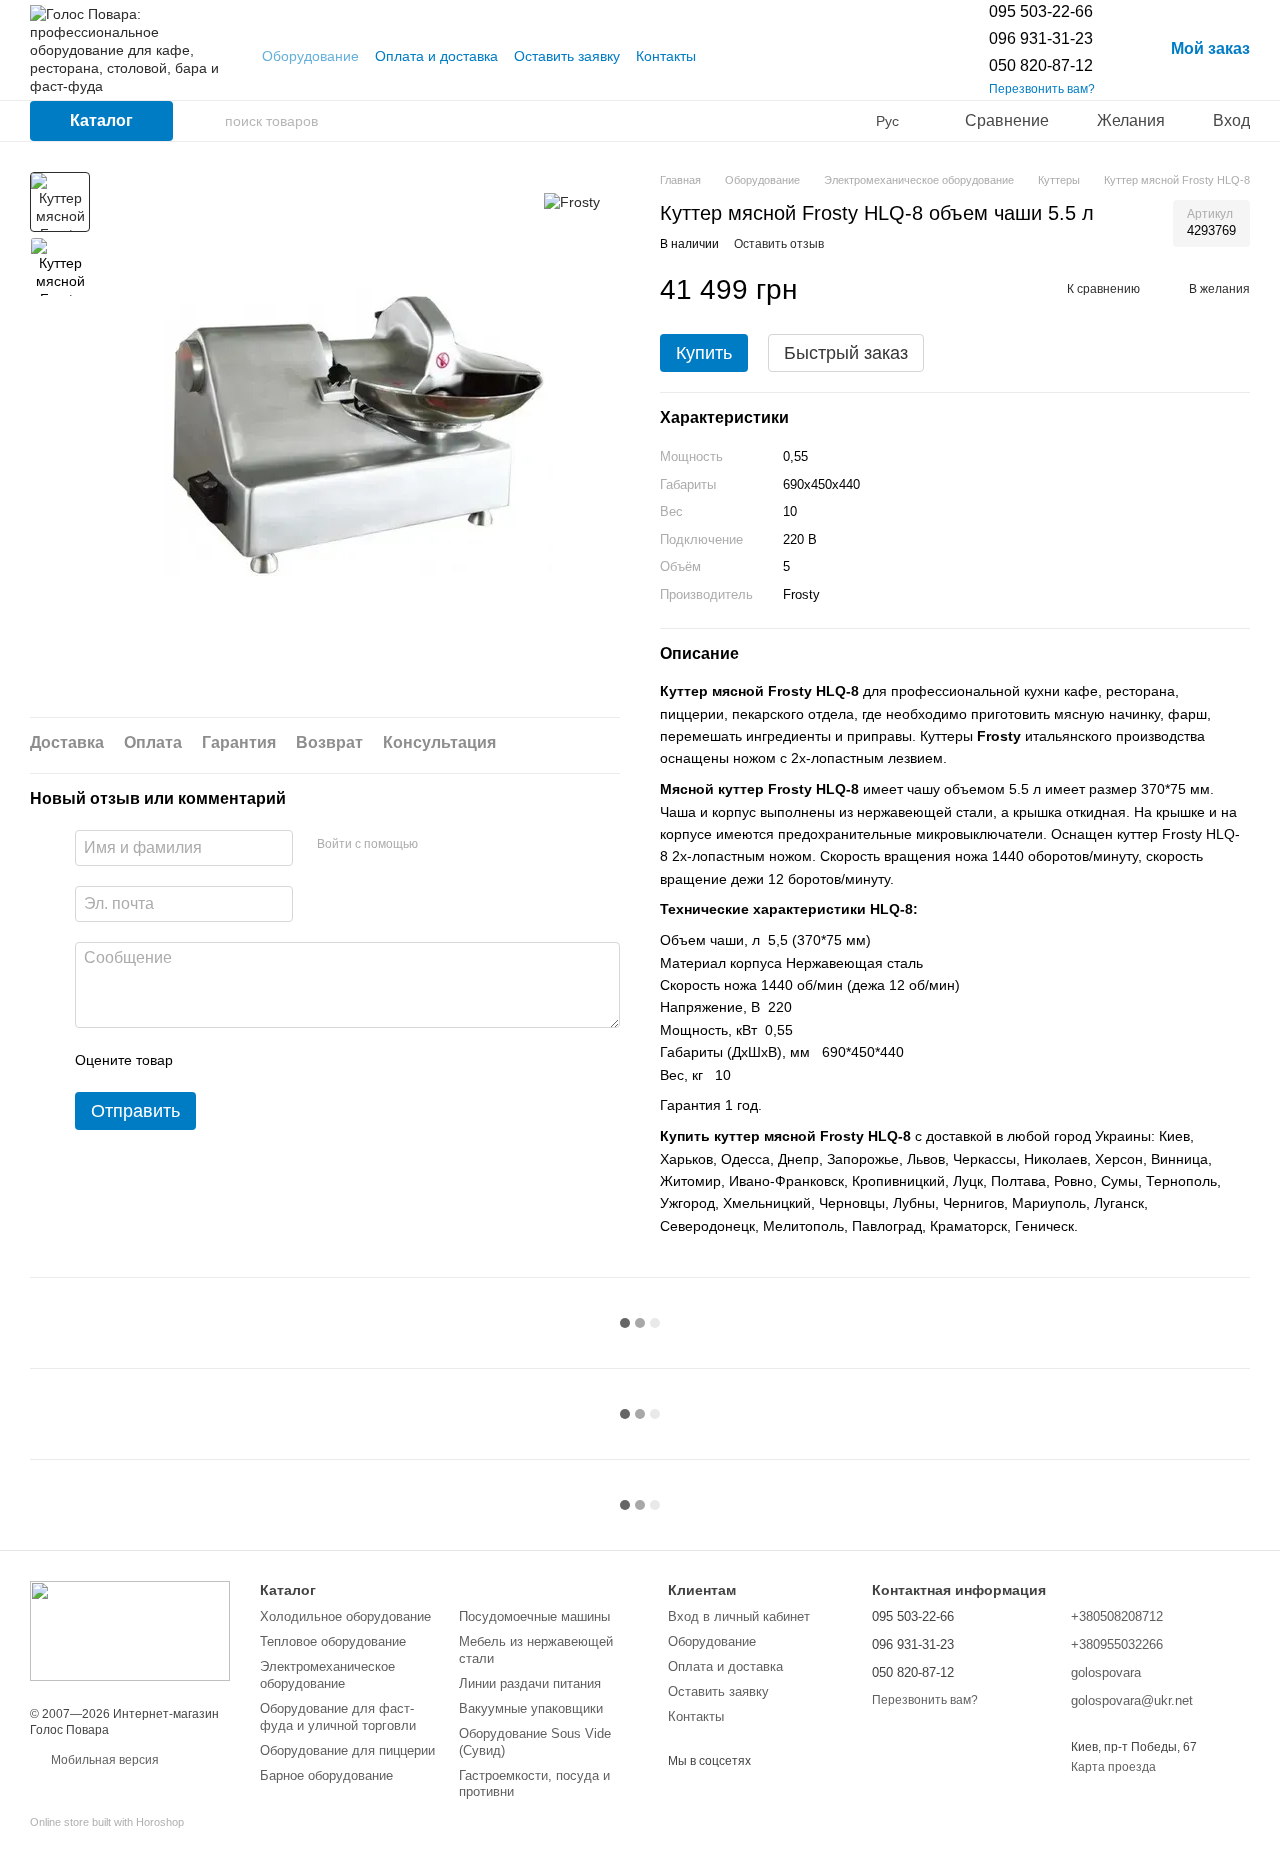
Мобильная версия (103, 1760)
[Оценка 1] (206, 1061)
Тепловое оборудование (333, 1641)
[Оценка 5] (334, 1061)
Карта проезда (1113, 1767)
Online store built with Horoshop (107, 1822)
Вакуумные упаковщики (531, 1708)
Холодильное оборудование (345, 1616)
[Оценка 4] (302, 1061)
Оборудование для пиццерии (347, 1750)
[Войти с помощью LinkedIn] (504, 846)
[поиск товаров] (209, 121)
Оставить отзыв (779, 244)
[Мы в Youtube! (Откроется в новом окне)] (724, 56)
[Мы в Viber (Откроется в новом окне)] (748, 56)
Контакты (666, 56)
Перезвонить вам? (1042, 89)
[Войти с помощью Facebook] (440, 846)
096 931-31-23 (1041, 38)
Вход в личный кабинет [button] (739, 1616)
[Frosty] (572, 201)
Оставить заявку (567, 56)
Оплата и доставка (436, 56)
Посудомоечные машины (534, 1616)
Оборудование (310, 56)
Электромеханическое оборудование (327, 1675)
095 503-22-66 (1041, 11)
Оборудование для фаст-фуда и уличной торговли (338, 1717)
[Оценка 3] (270, 1061)
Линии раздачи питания (530, 1683)
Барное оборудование (326, 1775)
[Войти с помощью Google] (472, 846)
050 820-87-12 (1041, 65)
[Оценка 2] (238, 1061)
